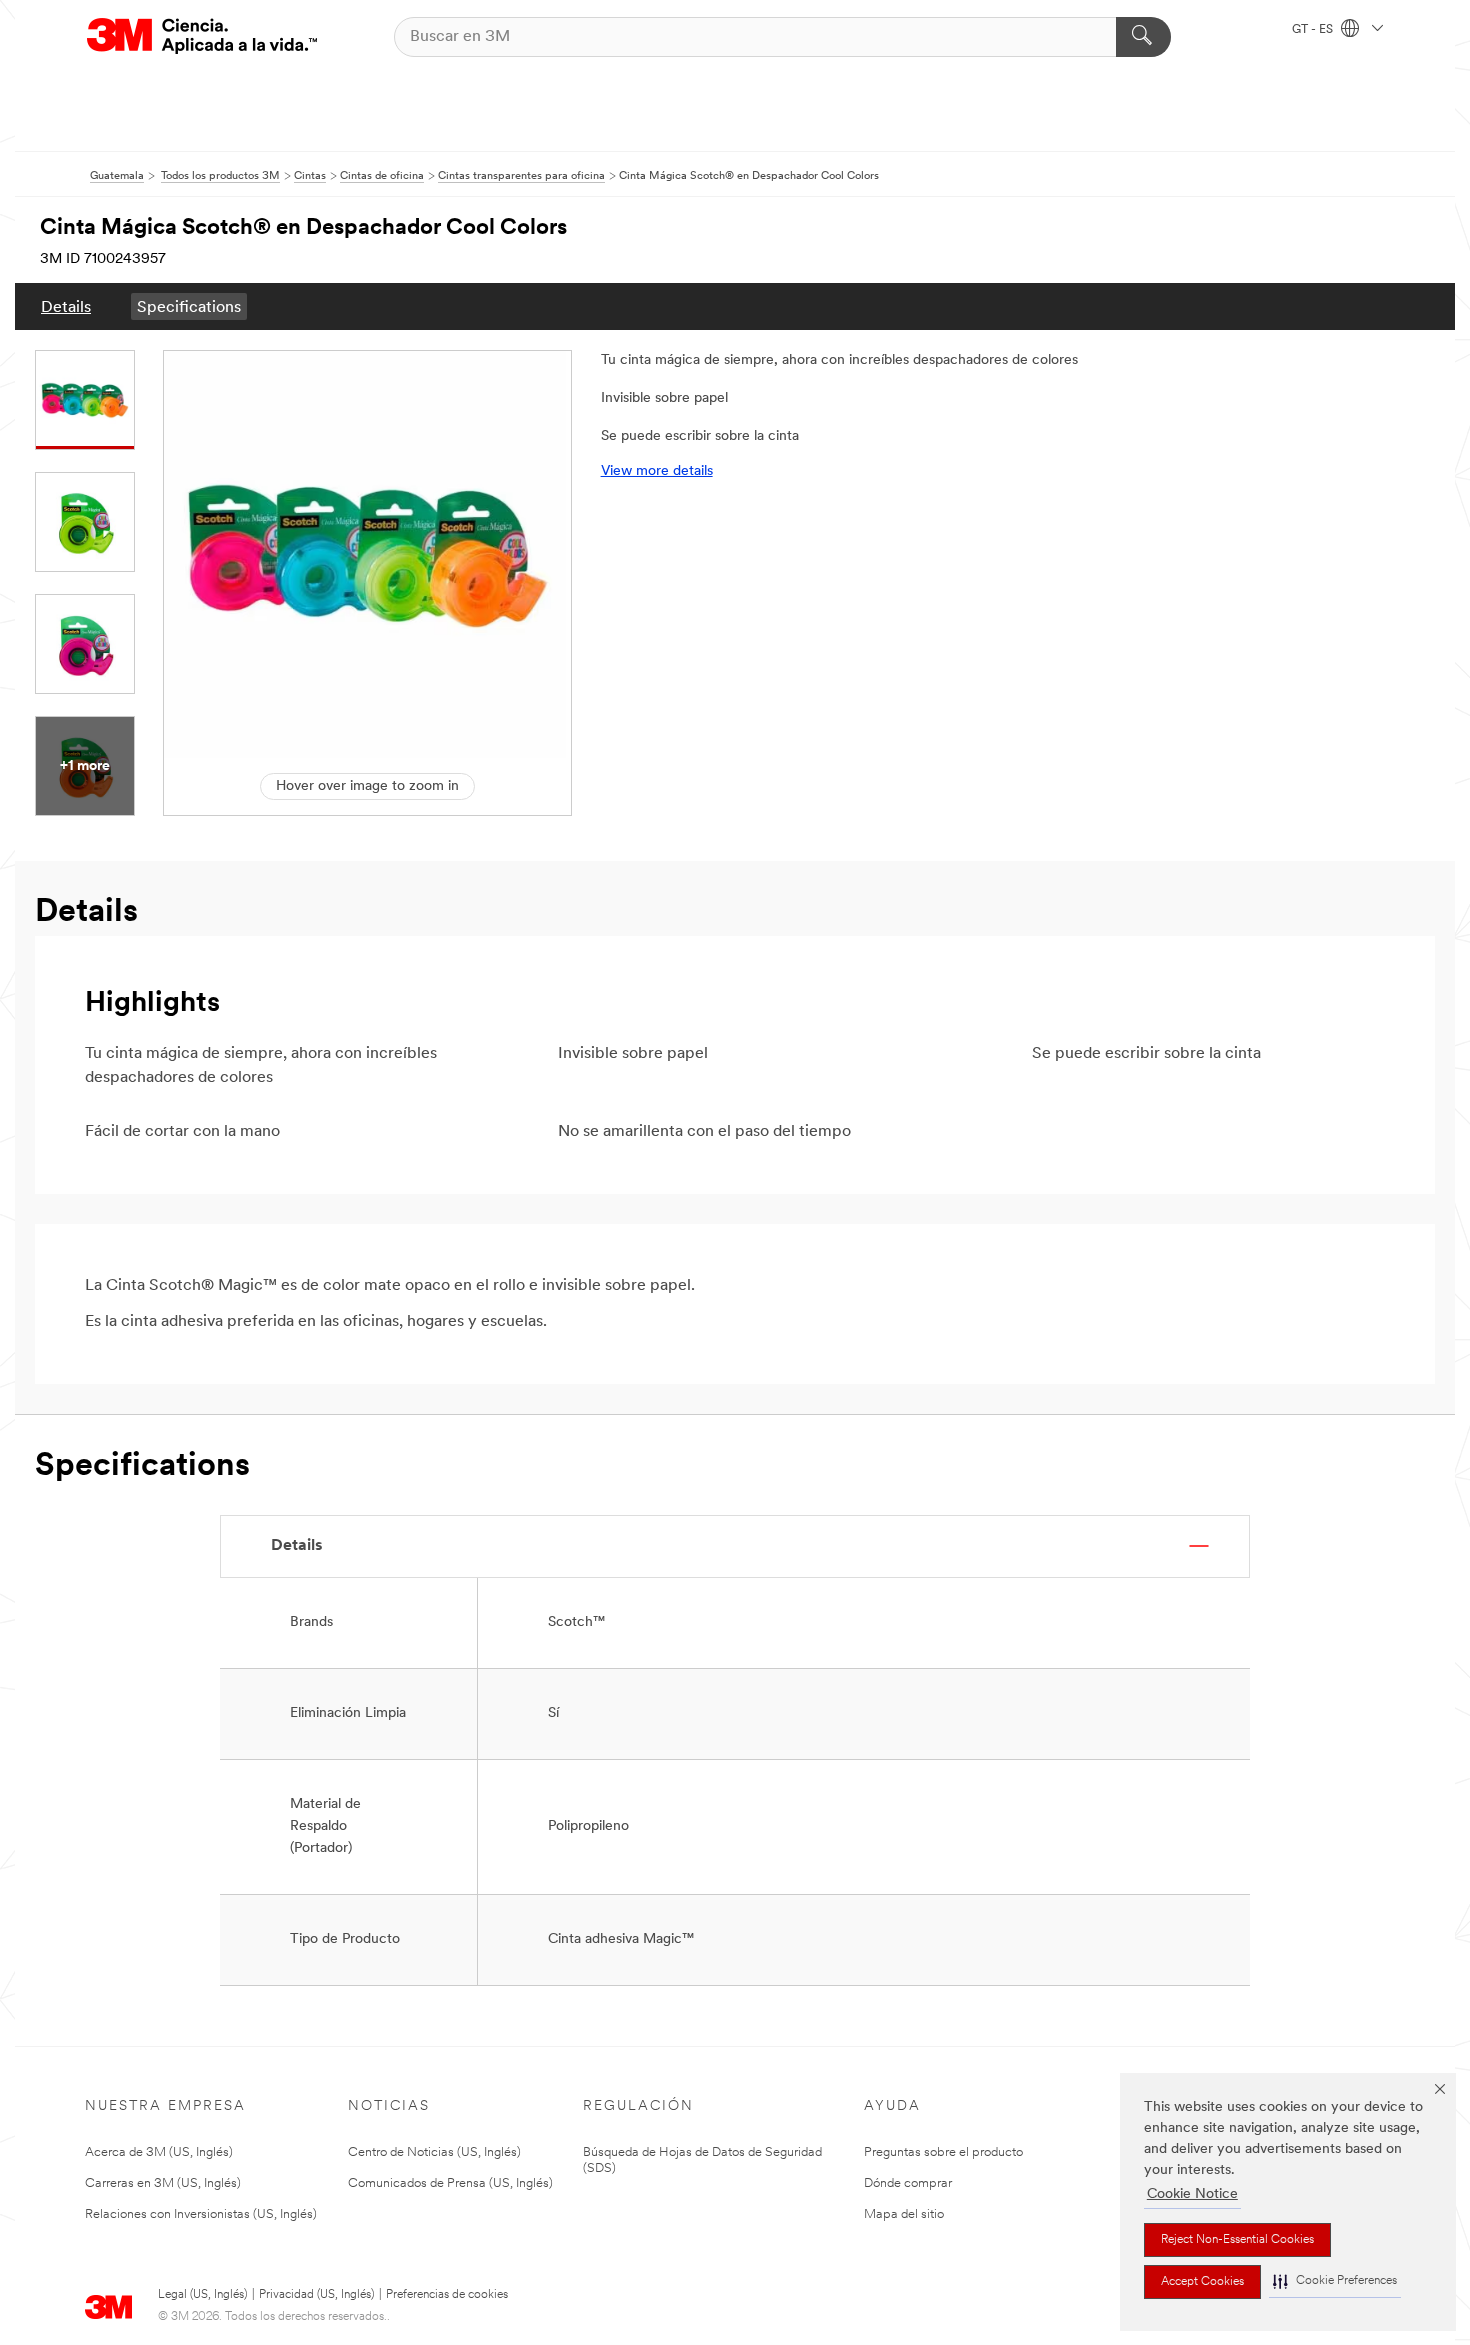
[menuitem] (66, 306)
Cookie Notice (1192, 2194)
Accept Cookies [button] (1202, 2282)
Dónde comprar (908, 2183)
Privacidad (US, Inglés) (316, 2295)
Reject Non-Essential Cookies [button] (1237, 2240)
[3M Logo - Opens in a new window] (202, 36)
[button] (1335, 2281)
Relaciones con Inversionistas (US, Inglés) (201, 2214)
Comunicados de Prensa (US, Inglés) (450, 2183)
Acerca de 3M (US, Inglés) (159, 2152)
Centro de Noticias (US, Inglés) (434, 2152)
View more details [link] (657, 471)
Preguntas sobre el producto (943, 2152)
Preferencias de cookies (447, 2295)
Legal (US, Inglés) (202, 2295)
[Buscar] (1143, 37)
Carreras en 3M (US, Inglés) (163, 2183)
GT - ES (1314, 30)
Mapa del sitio (904, 2214)
